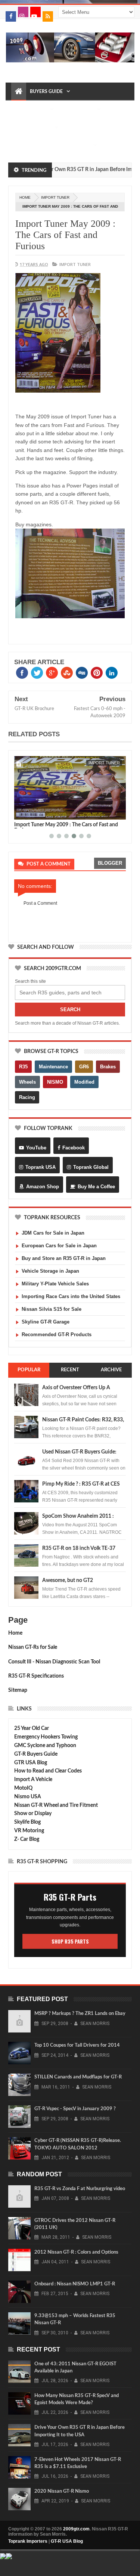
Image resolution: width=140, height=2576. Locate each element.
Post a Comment (40, 903)
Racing (27, 1097)
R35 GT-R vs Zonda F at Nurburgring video (80, 2189)
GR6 (84, 1067)
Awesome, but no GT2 (68, 1580)
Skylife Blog (27, 1822)
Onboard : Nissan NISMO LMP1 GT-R (75, 2284)
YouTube (36, 1148)
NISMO (55, 1082)
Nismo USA (28, 1797)
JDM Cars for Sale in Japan (53, 1233)
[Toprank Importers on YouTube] (35, 12)
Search (70, 1010)
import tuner (55, 197)
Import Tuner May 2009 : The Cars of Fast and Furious (65, 235)
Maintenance (77, 109)
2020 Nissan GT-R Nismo (62, 2491)
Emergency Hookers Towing (46, 1737)
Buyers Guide (46, 92)
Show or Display (33, 1814)
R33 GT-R (25, 145)
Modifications (33, 127)
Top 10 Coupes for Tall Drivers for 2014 (77, 2045)
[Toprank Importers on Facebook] (11, 16)
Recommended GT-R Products (57, 1335)
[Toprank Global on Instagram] (23, 12)
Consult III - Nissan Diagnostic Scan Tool (54, 1662)
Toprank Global (91, 1167)
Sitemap (18, 1690)
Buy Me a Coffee (96, 1187)
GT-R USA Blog (67, 2541)
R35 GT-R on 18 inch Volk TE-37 (79, 1548)
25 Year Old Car (32, 1728)
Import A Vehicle (33, 1780)
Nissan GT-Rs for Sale (33, 1647)
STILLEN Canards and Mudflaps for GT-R (78, 2077)
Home (15, 1633)
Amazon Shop (43, 1187)
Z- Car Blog (27, 1839)
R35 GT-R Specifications (36, 1676)
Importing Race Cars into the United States (71, 1296)
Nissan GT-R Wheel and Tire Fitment (56, 1805)
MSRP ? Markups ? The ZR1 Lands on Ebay (80, 2014)
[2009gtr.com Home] (19, 92)
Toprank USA (41, 1167)
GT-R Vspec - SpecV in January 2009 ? (75, 2109)
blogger (110, 863)
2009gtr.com (76, 2529)
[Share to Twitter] (29, 812)
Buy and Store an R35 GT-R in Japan (64, 1258)
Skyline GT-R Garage (46, 1322)
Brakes (108, 1067)
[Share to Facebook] (21, 812)
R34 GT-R (52, 145)
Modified (84, 1082)
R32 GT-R (75, 127)
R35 (23, 1067)
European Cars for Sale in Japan (59, 1246)
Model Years (31, 109)
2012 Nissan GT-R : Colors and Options (76, 2252)
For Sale (79, 145)
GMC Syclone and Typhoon (45, 1746)
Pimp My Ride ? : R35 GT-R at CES (81, 1484)
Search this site (30, 981)
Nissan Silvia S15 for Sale (52, 1309)
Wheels (27, 1082)
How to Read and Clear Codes (48, 1771)
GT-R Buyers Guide (36, 1754)
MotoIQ (23, 1788)
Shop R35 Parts (70, 1941)
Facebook (74, 1148)
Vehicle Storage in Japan (50, 1271)
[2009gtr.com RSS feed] (48, 16)
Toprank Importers (28, 2541)
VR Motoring (29, 1831)
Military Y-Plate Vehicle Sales (55, 1284)
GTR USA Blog (31, 1763)
